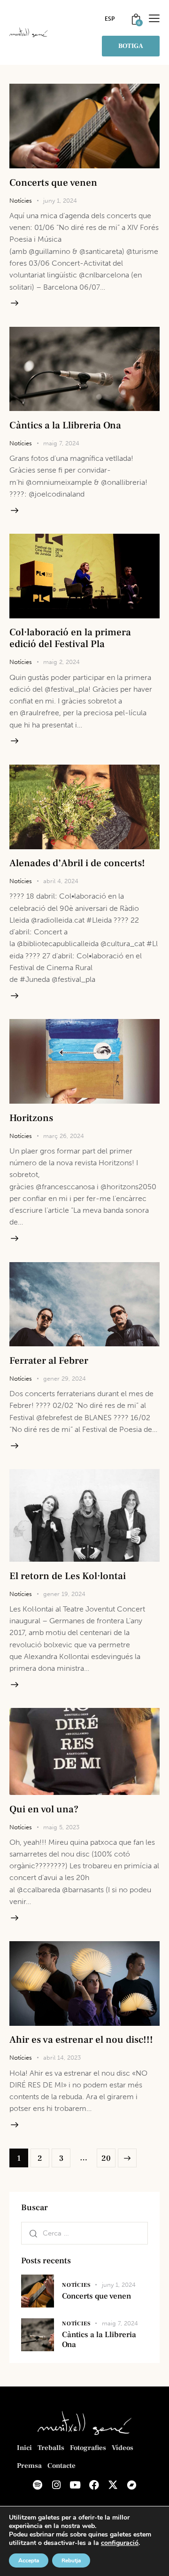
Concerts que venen (53, 183)
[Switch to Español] (110, 19)
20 (108, 2156)
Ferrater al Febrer (49, 1361)
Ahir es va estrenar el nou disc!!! (81, 2040)
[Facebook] (94, 2485)
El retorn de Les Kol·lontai (68, 1576)
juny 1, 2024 (60, 201)
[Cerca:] (84, 2233)
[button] (154, 18)
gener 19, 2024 (64, 1594)
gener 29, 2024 (65, 1379)
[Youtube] (75, 2485)
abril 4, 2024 (61, 881)
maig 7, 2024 (61, 443)
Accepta (29, 2560)
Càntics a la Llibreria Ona (65, 425)
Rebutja (71, 2560)
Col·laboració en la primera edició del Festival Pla (70, 638)
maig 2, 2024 (61, 662)
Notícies (21, 201)
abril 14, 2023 (62, 2058)
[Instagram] (56, 2485)
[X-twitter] (113, 2485)
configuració (120, 2543)
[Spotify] (38, 2485)
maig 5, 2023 (61, 1827)
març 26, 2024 (64, 1136)
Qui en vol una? (44, 1809)
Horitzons (31, 1118)
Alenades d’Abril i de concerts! (77, 863)
